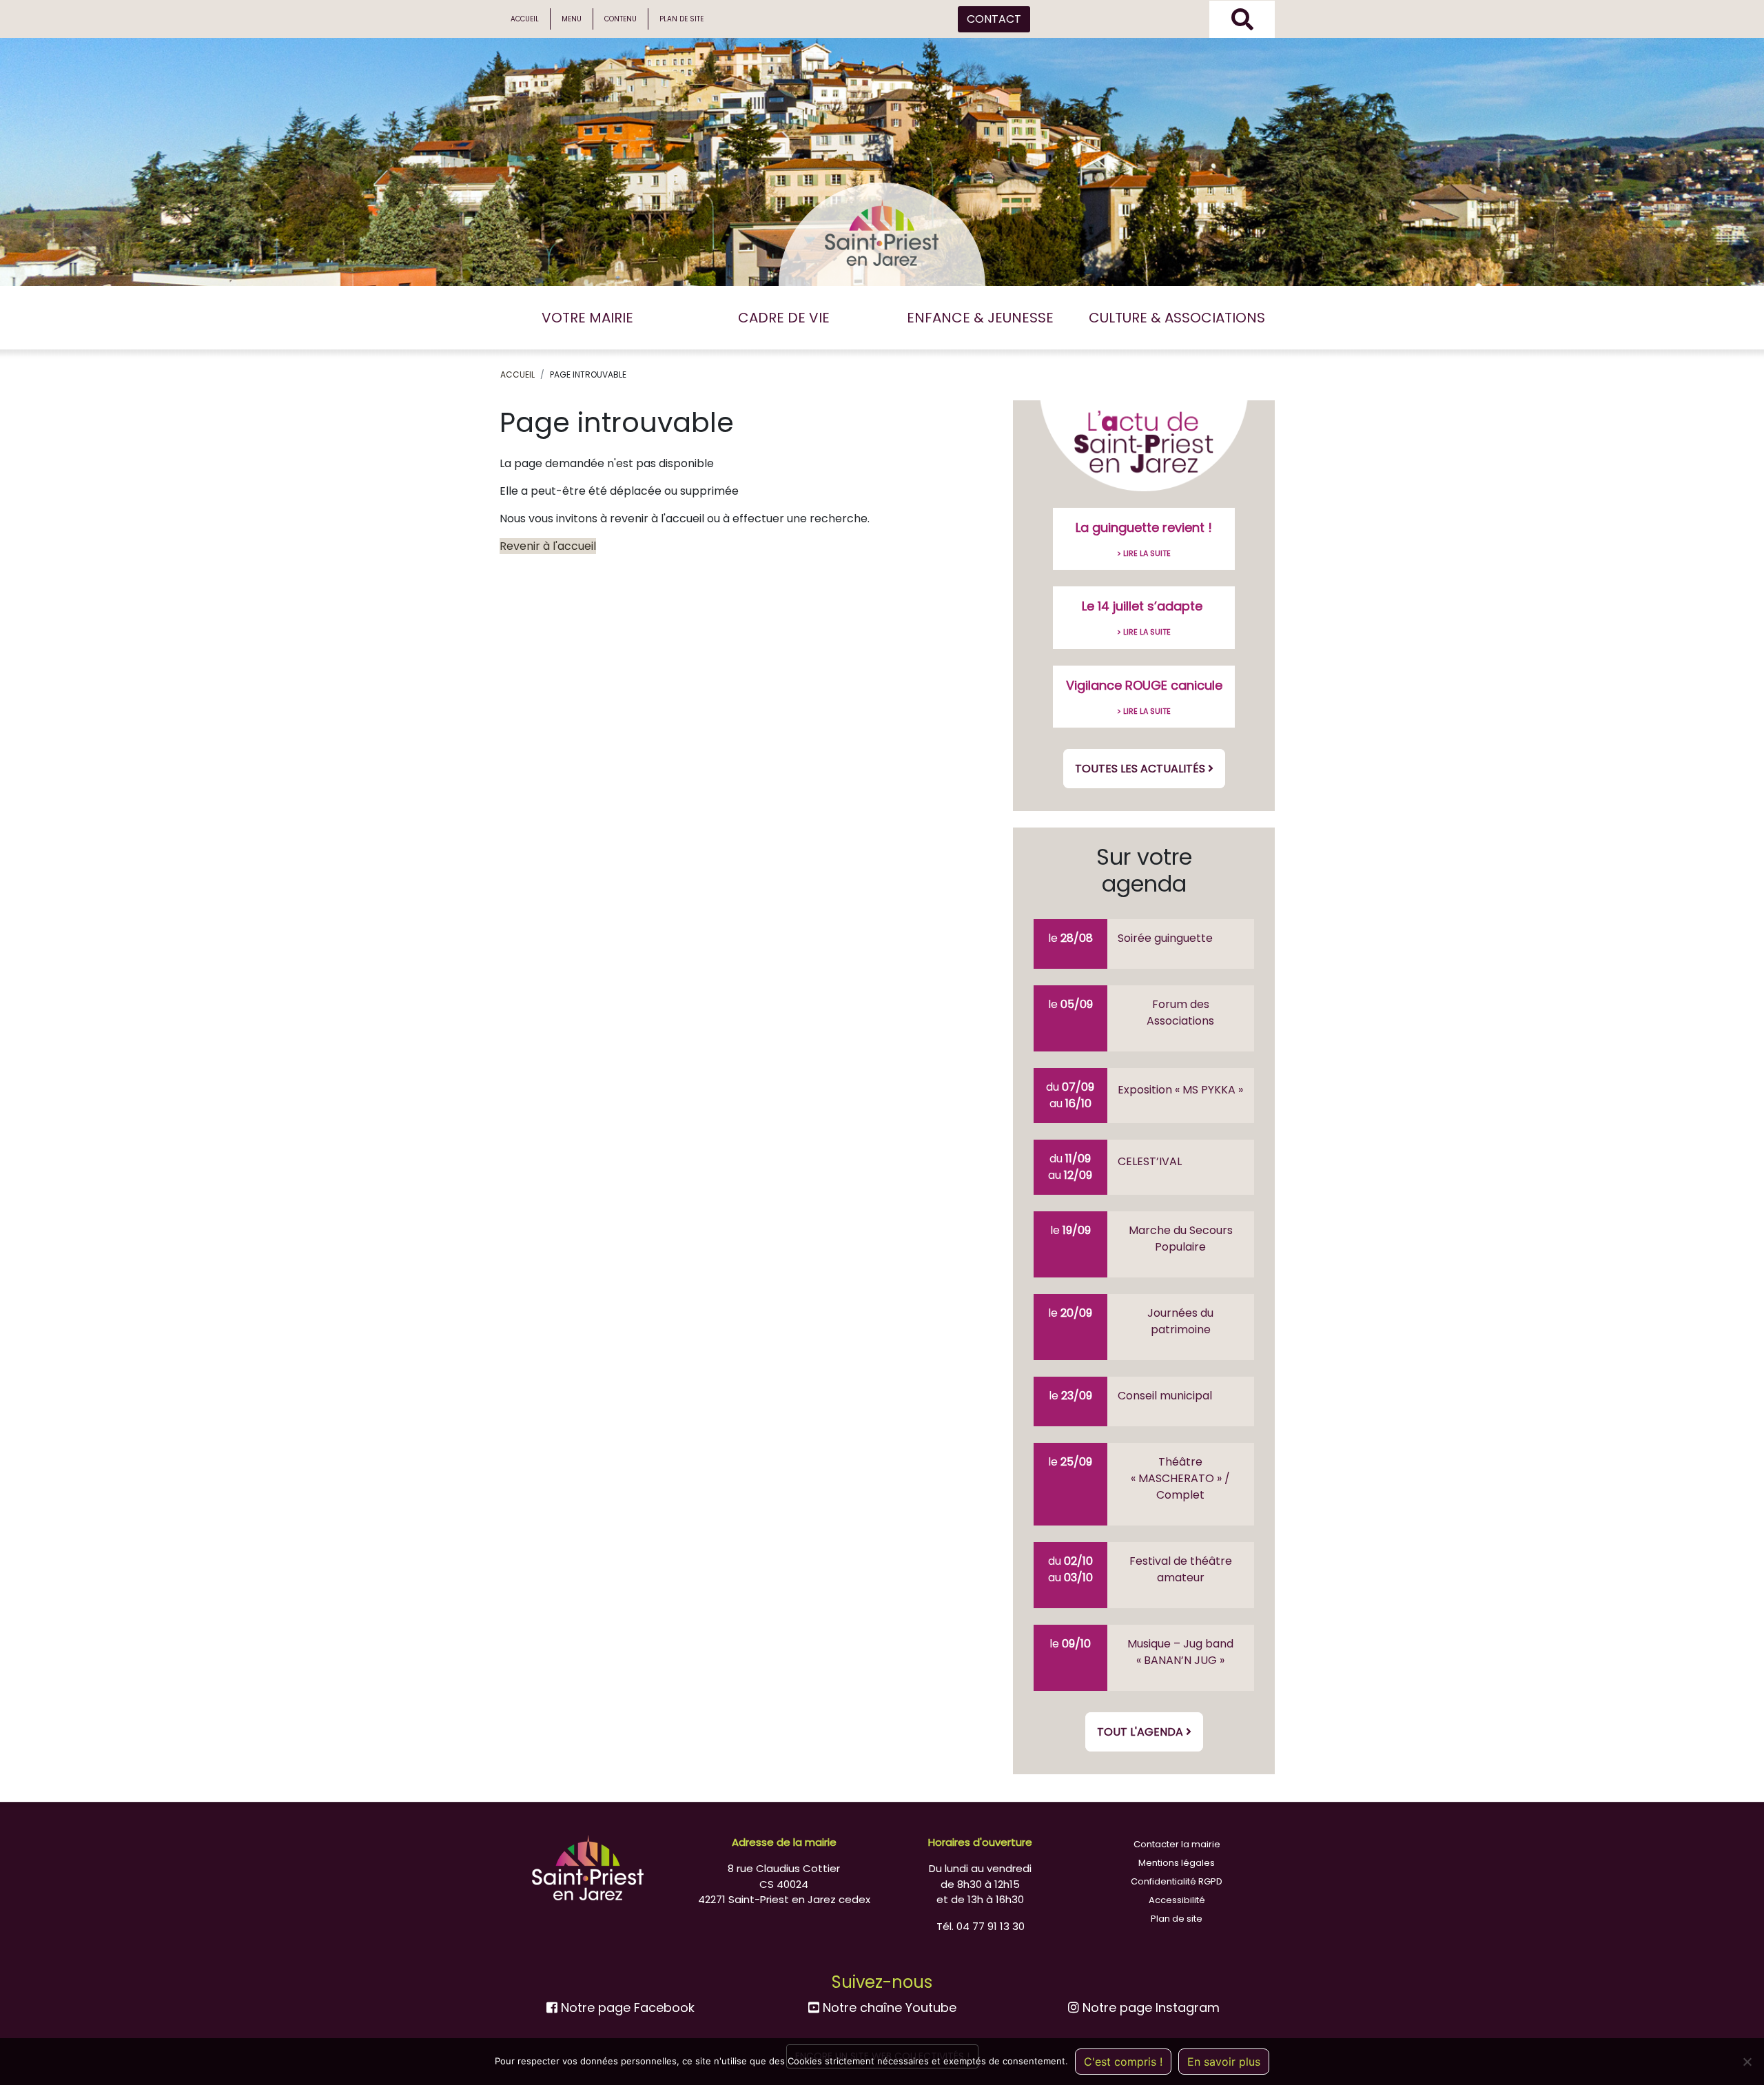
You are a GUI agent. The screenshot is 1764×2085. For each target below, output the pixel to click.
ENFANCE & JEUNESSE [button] (980, 318)
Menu (572, 19)
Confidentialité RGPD (1177, 1881)
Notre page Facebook (626, 2007)
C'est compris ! (1123, 2062)
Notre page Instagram (1149, 2007)
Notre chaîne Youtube (888, 2007)
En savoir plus (1224, 2062)
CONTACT (994, 19)
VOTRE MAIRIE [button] (587, 318)
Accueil (525, 19)
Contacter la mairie (1177, 1844)
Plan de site (681, 19)
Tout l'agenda (1141, 1732)
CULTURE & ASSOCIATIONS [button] (1177, 318)
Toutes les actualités (1141, 769)
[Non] (1747, 2062)
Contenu (621, 19)
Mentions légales (1177, 1863)
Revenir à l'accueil (548, 546)
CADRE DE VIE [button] (784, 318)
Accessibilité (1177, 1900)
